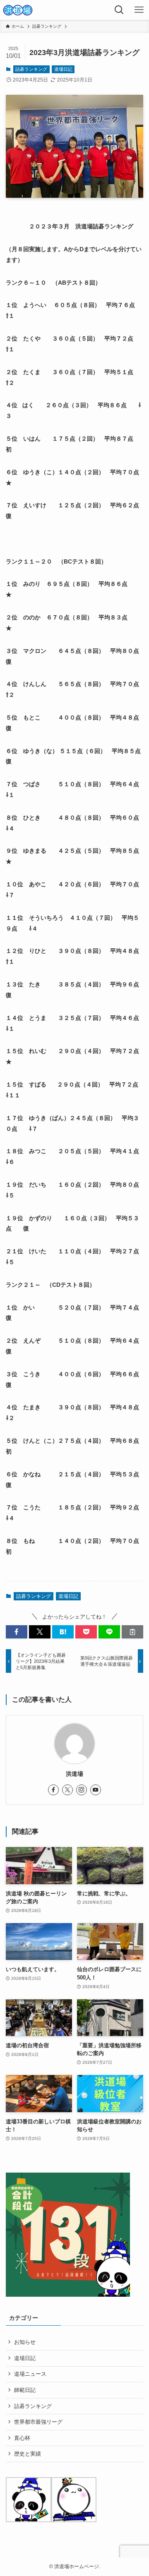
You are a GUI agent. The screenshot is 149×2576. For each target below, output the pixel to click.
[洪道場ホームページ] (18, 10)
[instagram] (82, 1790)
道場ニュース (30, 2374)
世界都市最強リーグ (38, 2422)
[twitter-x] (67, 1790)
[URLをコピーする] (132, 1632)
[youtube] (96, 1790)
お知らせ (25, 2342)
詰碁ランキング (31, 69)
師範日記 (25, 2390)
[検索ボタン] (119, 10)
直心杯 (22, 2438)
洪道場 (74, 1774)
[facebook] (53, 1790)
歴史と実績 (28, 2454)
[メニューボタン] (139, 10)
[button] (17, 1632)
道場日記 (63, 69)
